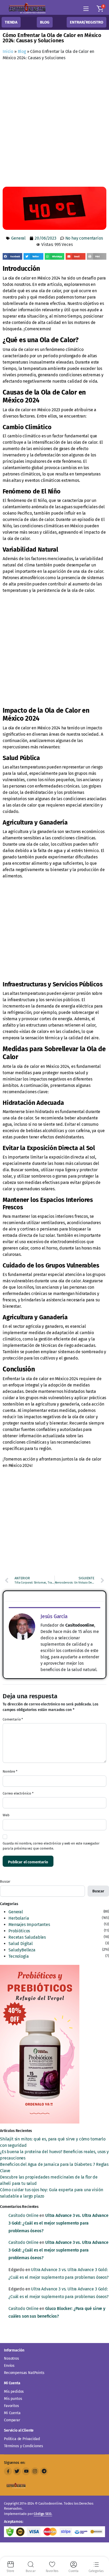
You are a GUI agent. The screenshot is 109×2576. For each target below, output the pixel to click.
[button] (100, 9)
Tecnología (19, 1956)
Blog (22, 51)
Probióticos (19, 1931)
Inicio (8, 51)
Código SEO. (43, 2514)
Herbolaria (19, 1918)
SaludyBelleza (22, 1950)
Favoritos (12, 2406)
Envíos (9, 2366)
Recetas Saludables (27, 1937)
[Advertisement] (54, 125)
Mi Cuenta (12, 2413)
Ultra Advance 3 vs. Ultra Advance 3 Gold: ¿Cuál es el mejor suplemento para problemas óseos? (58, 2223)
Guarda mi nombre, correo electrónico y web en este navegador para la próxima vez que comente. (51, 1846)
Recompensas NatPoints (24, 2373)
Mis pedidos (14, 2392)
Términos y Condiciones (23, 2446)
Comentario (13, 1719)
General (18, 238)
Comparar (12, 2420)
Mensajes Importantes (29, 1925)
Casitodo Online (24, 2215)
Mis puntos (13, 2399)
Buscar (5, 1881)
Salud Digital (21, 1944)
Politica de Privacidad (22, 2439)
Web (6, 1815)
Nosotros (12, 2358)
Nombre (10, 1771)
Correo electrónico (18, 1793)
